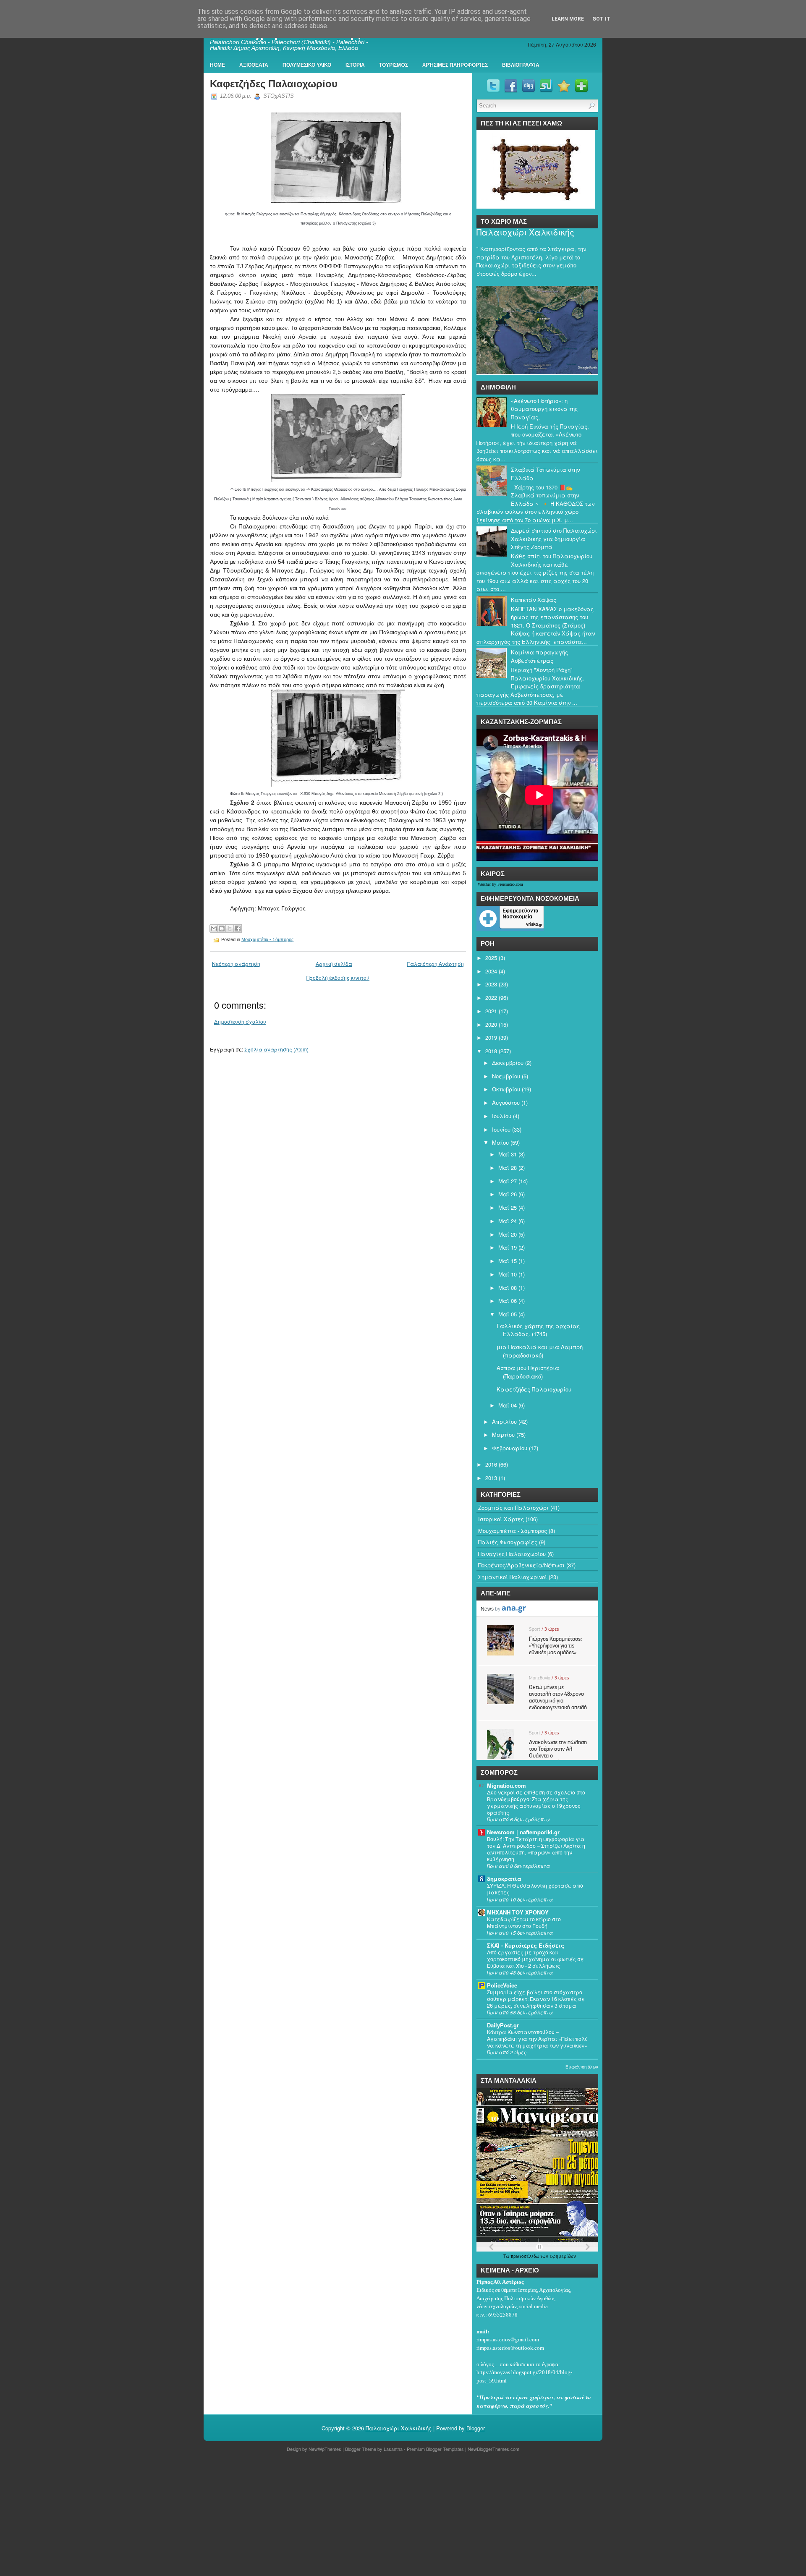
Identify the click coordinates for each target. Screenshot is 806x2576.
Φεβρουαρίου (510, 1448)
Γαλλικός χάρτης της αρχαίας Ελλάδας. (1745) (538, 1330)
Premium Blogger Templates (435, 2449)
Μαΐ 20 (508, 1234)
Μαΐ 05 (508, 1314)
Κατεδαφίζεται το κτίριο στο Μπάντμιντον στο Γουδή (524, 1922)
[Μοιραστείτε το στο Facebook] (238, 928)
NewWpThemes (325, 2449)
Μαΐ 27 (508, 1181)
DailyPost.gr (503, 2025)
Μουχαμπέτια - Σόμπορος (267, 939)
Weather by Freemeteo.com (500, 884)
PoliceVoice (502, 1985)
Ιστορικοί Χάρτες (501, 1519)
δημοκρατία (504, 1879)
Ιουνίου (501, 1129)
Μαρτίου (503, 1434)
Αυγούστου (506, 1102)
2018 (491, 1051)
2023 (491, 984)
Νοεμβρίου (506, 1076)
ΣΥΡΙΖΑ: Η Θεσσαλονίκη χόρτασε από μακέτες (535, 1889)
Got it (601, 19)
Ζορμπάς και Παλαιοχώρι (513, 1508)
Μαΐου (500, 1142)
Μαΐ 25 (508, 1207)
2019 (491, 1037)
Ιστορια (355, 65)
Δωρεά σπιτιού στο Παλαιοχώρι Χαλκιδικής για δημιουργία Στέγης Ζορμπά (554, 539)
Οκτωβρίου (506, 1089)
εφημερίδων (563, 2256)
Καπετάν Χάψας (534, 600)
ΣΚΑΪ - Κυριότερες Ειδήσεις (526, 1945)
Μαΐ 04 (508, 1405)
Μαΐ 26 (508, 1194)
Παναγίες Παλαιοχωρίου (512, 1554)
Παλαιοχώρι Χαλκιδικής (525, 232)
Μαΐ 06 (508, 1301)
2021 (491, 1011)
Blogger (476, 2428)
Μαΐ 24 (508, 1221)
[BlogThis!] (222, 928)
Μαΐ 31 (508, 1154)
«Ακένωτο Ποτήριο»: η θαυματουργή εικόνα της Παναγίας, (544, 409)
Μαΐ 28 (508, 1168)
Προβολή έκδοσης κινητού (338, 977)
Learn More (568, 19)
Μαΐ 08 (508, 1288)
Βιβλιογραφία (521, 65)
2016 (491, 1464)
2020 (491, 1024)
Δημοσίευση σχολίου (240, 1021)
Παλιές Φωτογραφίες (508, 1542)
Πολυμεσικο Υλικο (307, 65)
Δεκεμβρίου (508, 1063)
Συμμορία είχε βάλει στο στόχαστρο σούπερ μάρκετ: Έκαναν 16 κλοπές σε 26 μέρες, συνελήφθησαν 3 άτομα (536, 1999)
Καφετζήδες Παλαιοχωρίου (274, 84)
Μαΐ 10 (508, 1274)
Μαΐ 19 (508, 1247)
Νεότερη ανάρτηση (236, 964)
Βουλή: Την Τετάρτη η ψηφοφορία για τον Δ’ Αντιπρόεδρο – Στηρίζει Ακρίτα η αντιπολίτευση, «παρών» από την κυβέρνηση (536, 1849)
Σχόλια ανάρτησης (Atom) (276, 1049)
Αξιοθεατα (254, 65)
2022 (491, 998)
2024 (491, 971)
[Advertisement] (252, 2516)
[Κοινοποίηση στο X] (230, 928)
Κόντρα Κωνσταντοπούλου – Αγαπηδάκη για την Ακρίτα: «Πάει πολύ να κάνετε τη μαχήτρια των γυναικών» (537, 2039)
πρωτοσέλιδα (525, 2256)
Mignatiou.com (506, 1785)
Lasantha (393, 2449)
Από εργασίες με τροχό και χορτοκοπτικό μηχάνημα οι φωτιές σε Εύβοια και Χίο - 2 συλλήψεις (535, 1959)
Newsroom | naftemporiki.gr (523, 1832)
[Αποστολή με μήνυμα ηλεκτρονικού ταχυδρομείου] (214, 928)
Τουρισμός (394, 65)
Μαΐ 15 (508, 1261)
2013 (491, 1478)
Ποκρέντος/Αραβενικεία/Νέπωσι (521, 1565)
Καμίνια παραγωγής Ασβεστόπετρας (539, 656)
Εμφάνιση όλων (582, 2067)
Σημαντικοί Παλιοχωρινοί (513, 1577)
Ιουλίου (502, 1116)
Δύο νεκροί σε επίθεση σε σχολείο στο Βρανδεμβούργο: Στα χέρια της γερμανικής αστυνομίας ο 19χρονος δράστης (536, 1802)
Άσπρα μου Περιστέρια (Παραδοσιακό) (528, 1372)
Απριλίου (504, 1421)
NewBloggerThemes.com (493, 2449)
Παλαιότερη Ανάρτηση (436, 964)
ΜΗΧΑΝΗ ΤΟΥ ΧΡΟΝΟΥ (518, 1912)
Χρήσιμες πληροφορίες (455, 65)
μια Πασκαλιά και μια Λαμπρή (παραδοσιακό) (540, 1351)
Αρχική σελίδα (334, 964)
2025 (491, 958)
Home (217, 65)
